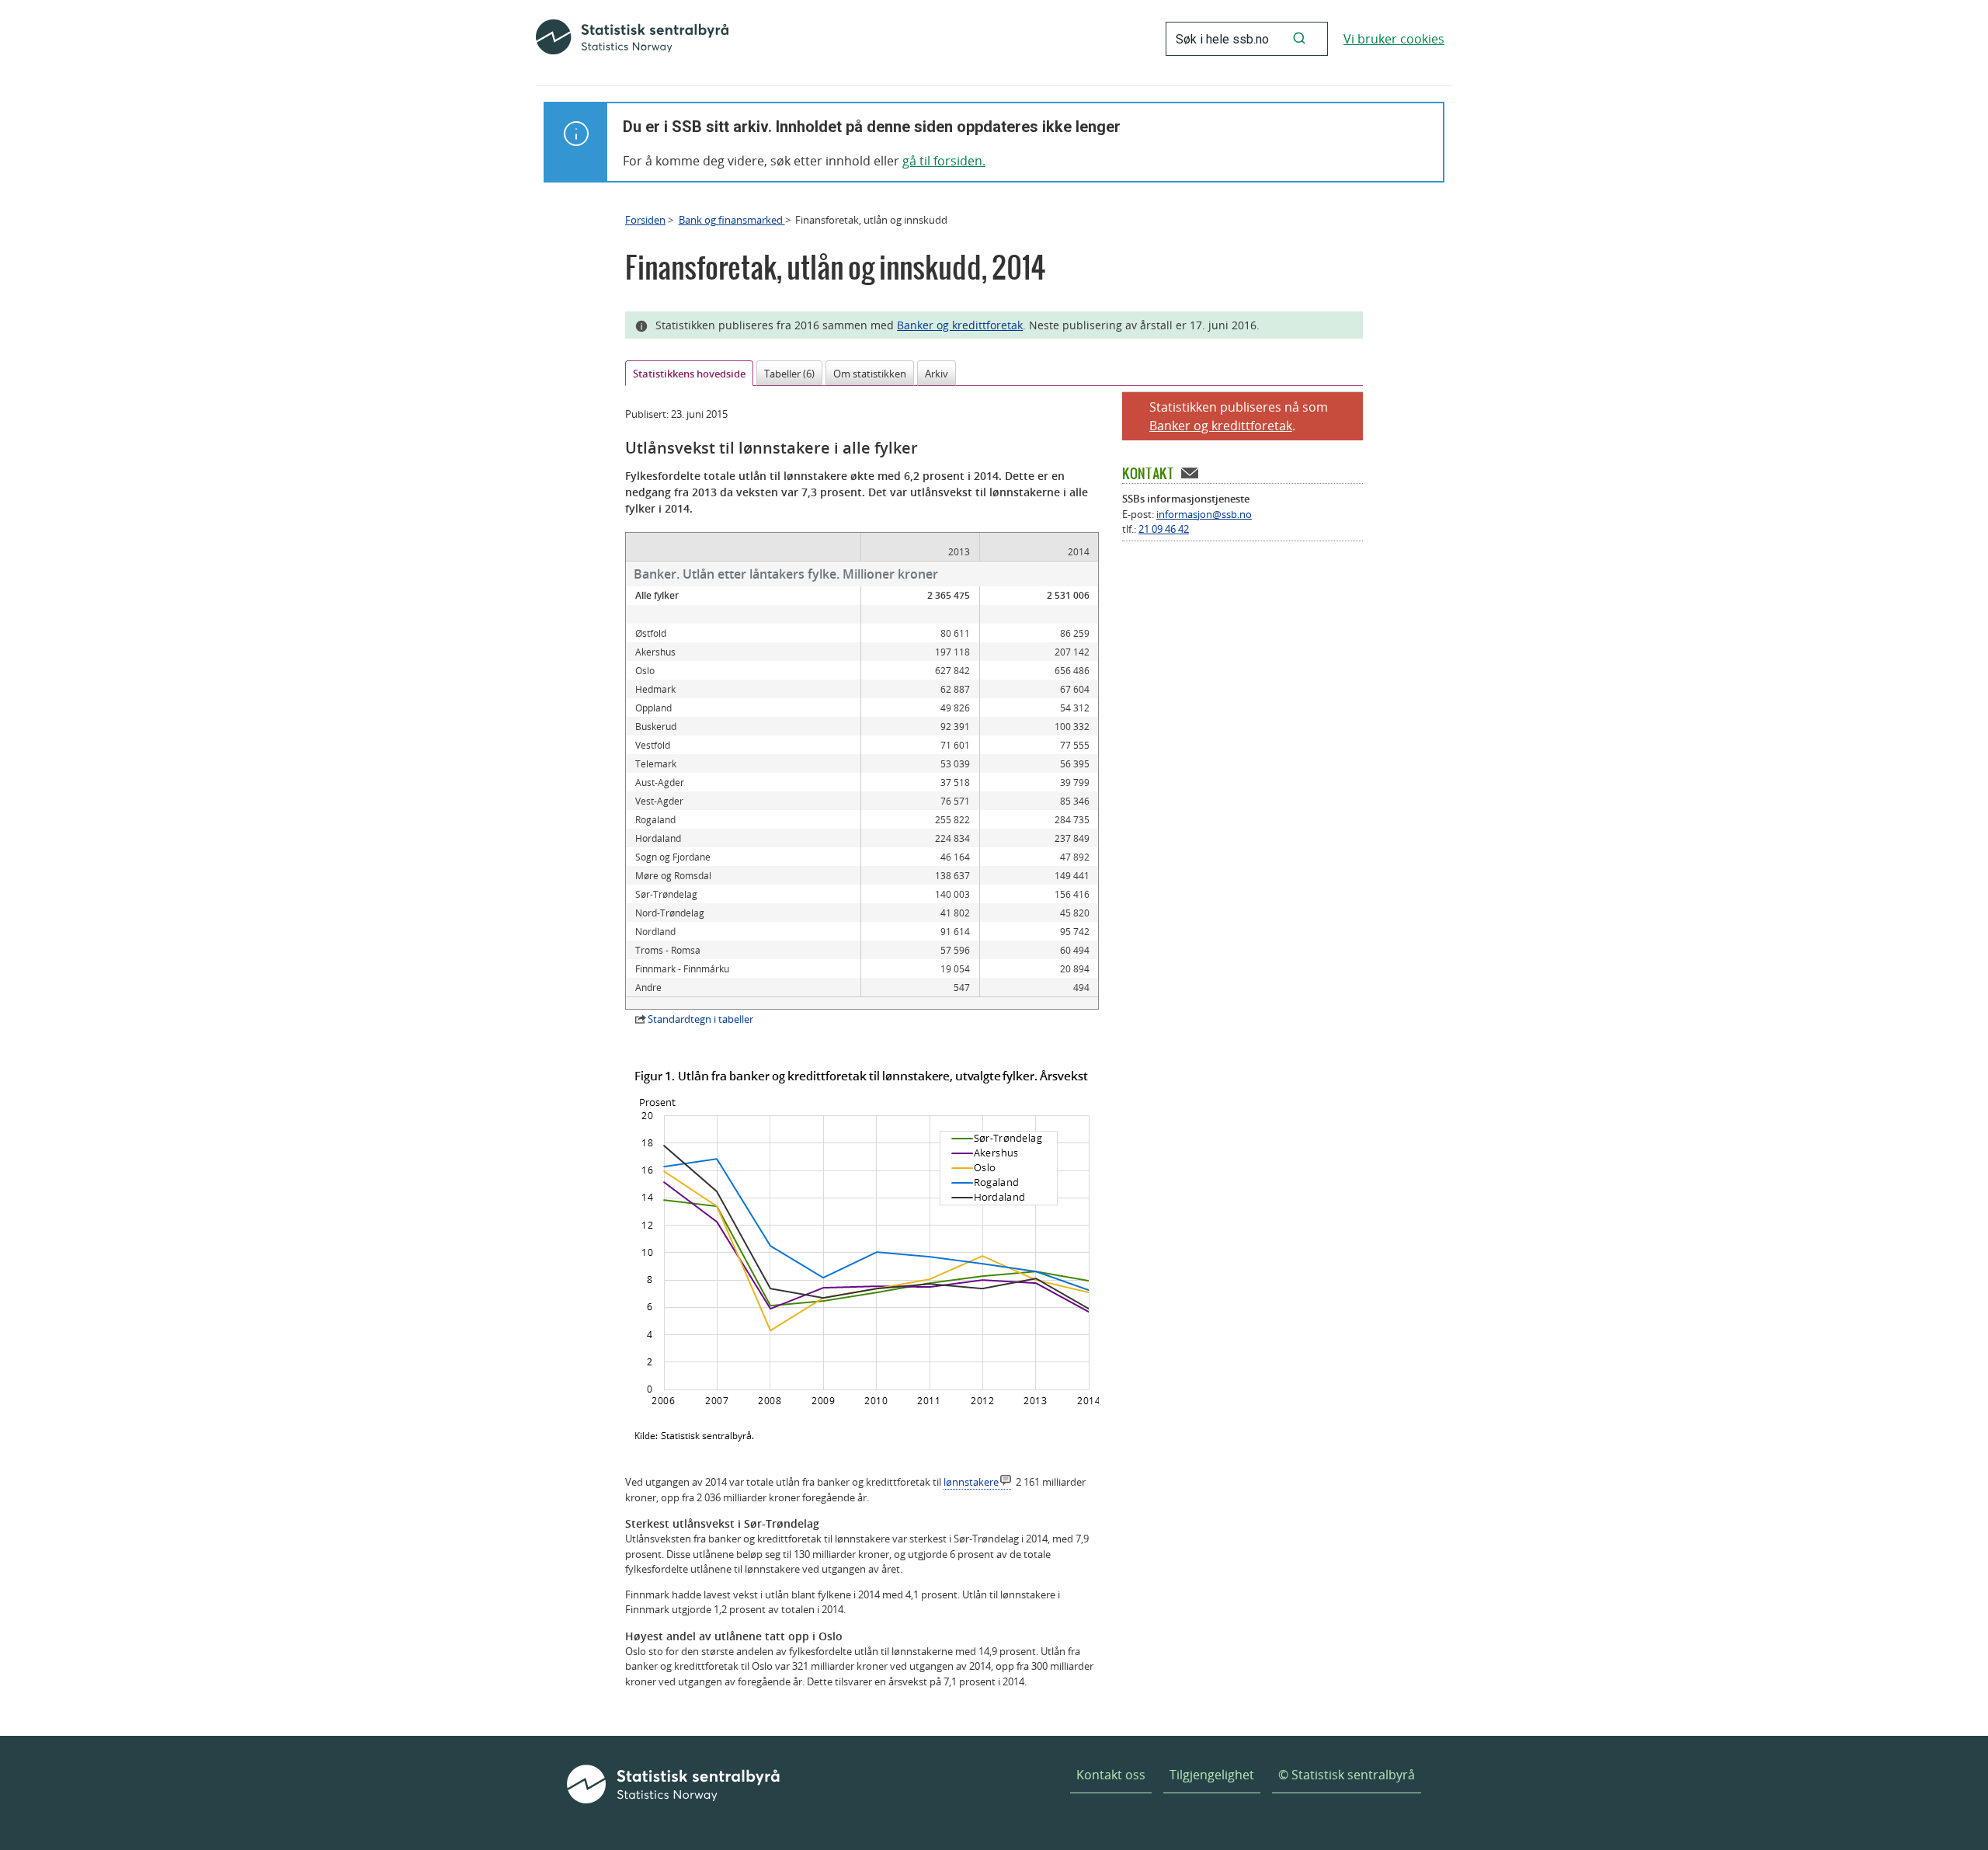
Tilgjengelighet (1212, 1775)
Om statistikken (870, 374)
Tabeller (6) (789, 374)
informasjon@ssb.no (1204, 514)
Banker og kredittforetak (960, 325)
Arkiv (937, 374)
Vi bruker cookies (1394, 39)
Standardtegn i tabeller (700, 1019)
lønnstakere (971, 1482)
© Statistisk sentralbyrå (1347, 1775)
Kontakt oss (1111, 1775)
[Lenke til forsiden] (632, 39)
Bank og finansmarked (732, 220)
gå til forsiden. (944, 161)
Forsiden (645, 220)
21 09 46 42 (1164, 529)
